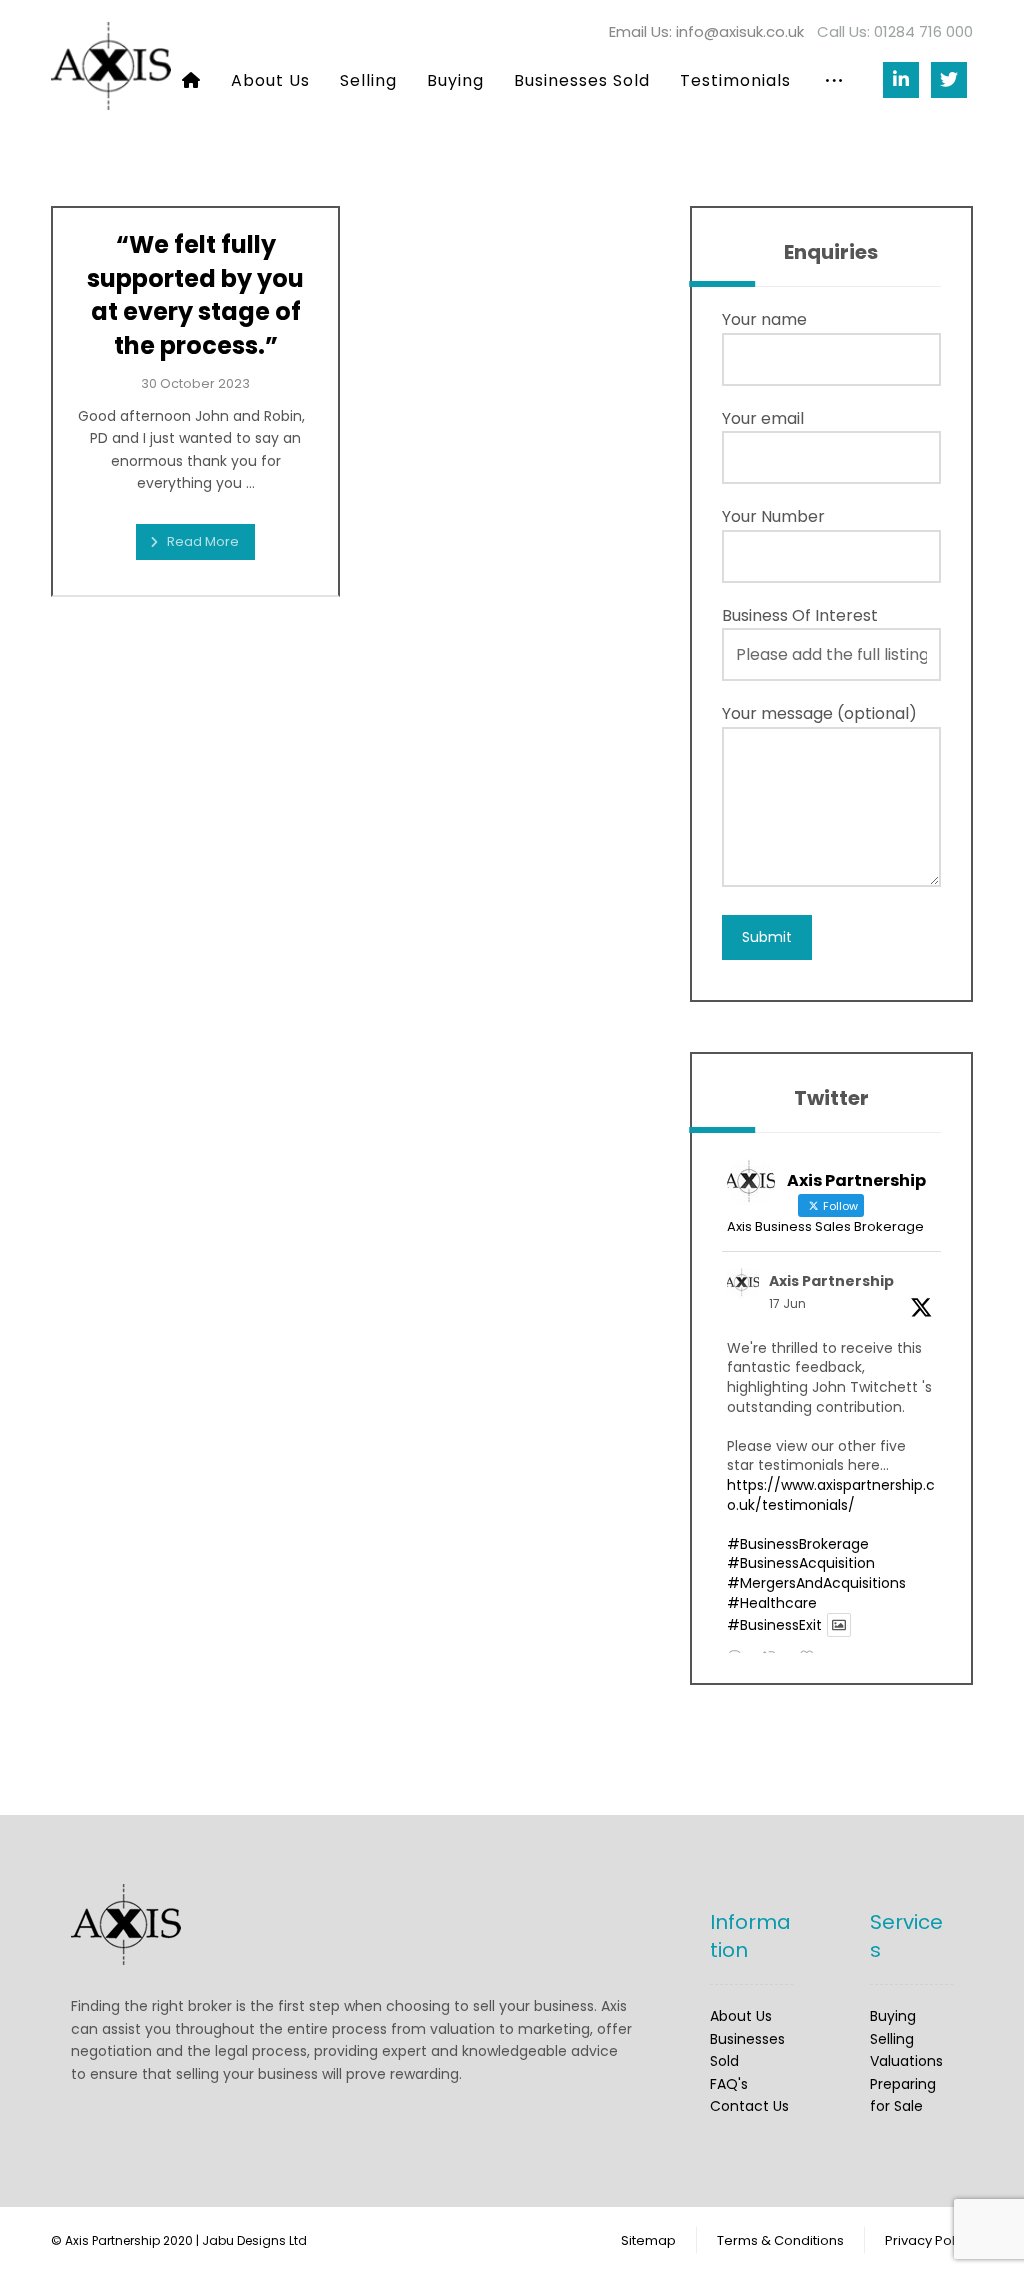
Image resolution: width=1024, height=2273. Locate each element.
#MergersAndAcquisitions (816, 1583)
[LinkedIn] (901, 80)
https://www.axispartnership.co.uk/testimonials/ (831, 1495)
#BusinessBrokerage (798, 1544)
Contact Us (749, 2106)
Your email (763, 418)
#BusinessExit (774, 1625)
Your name (764, 319)
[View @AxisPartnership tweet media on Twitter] (839, 1625)
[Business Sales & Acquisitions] (111, 66)
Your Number (773, 516)
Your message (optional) (819, 713)
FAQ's (729, 2084)
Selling (892, 2039)
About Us (741, 2016)
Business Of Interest (800, 615)
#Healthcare (772, 1603)
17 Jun (787, 1303)
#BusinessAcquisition (801, 1563)
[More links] (834, 81)
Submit (767, 937)
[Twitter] (949, 80)
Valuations (906, 2061)
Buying (893, 2016)
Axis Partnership (831, 1281)
